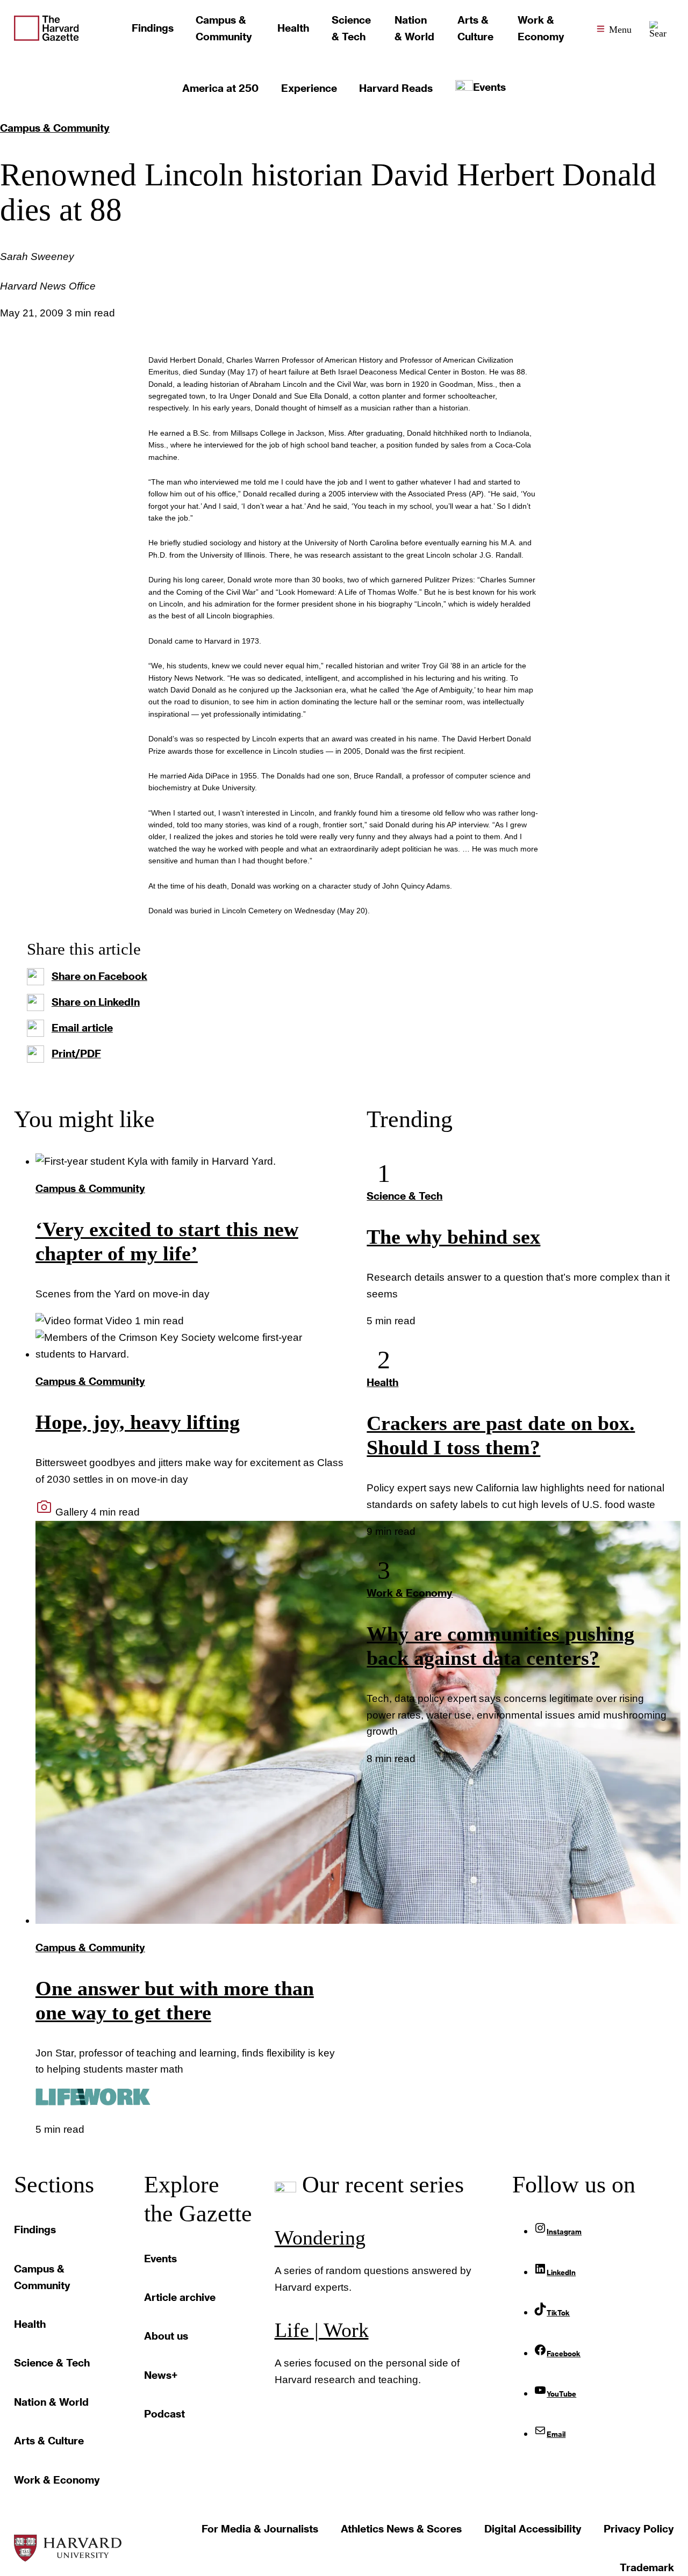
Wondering (320, 2238)
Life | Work (322, 2330)
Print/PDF (76, 1053)
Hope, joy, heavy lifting (138, 1422)
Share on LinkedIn (96, 1002)
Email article (82, 1027)
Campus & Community (55, 128)
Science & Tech (404, 1196)
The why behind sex (453, 1237)
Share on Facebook (99, 976)
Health (382, 1382)
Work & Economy (410, 1593)
